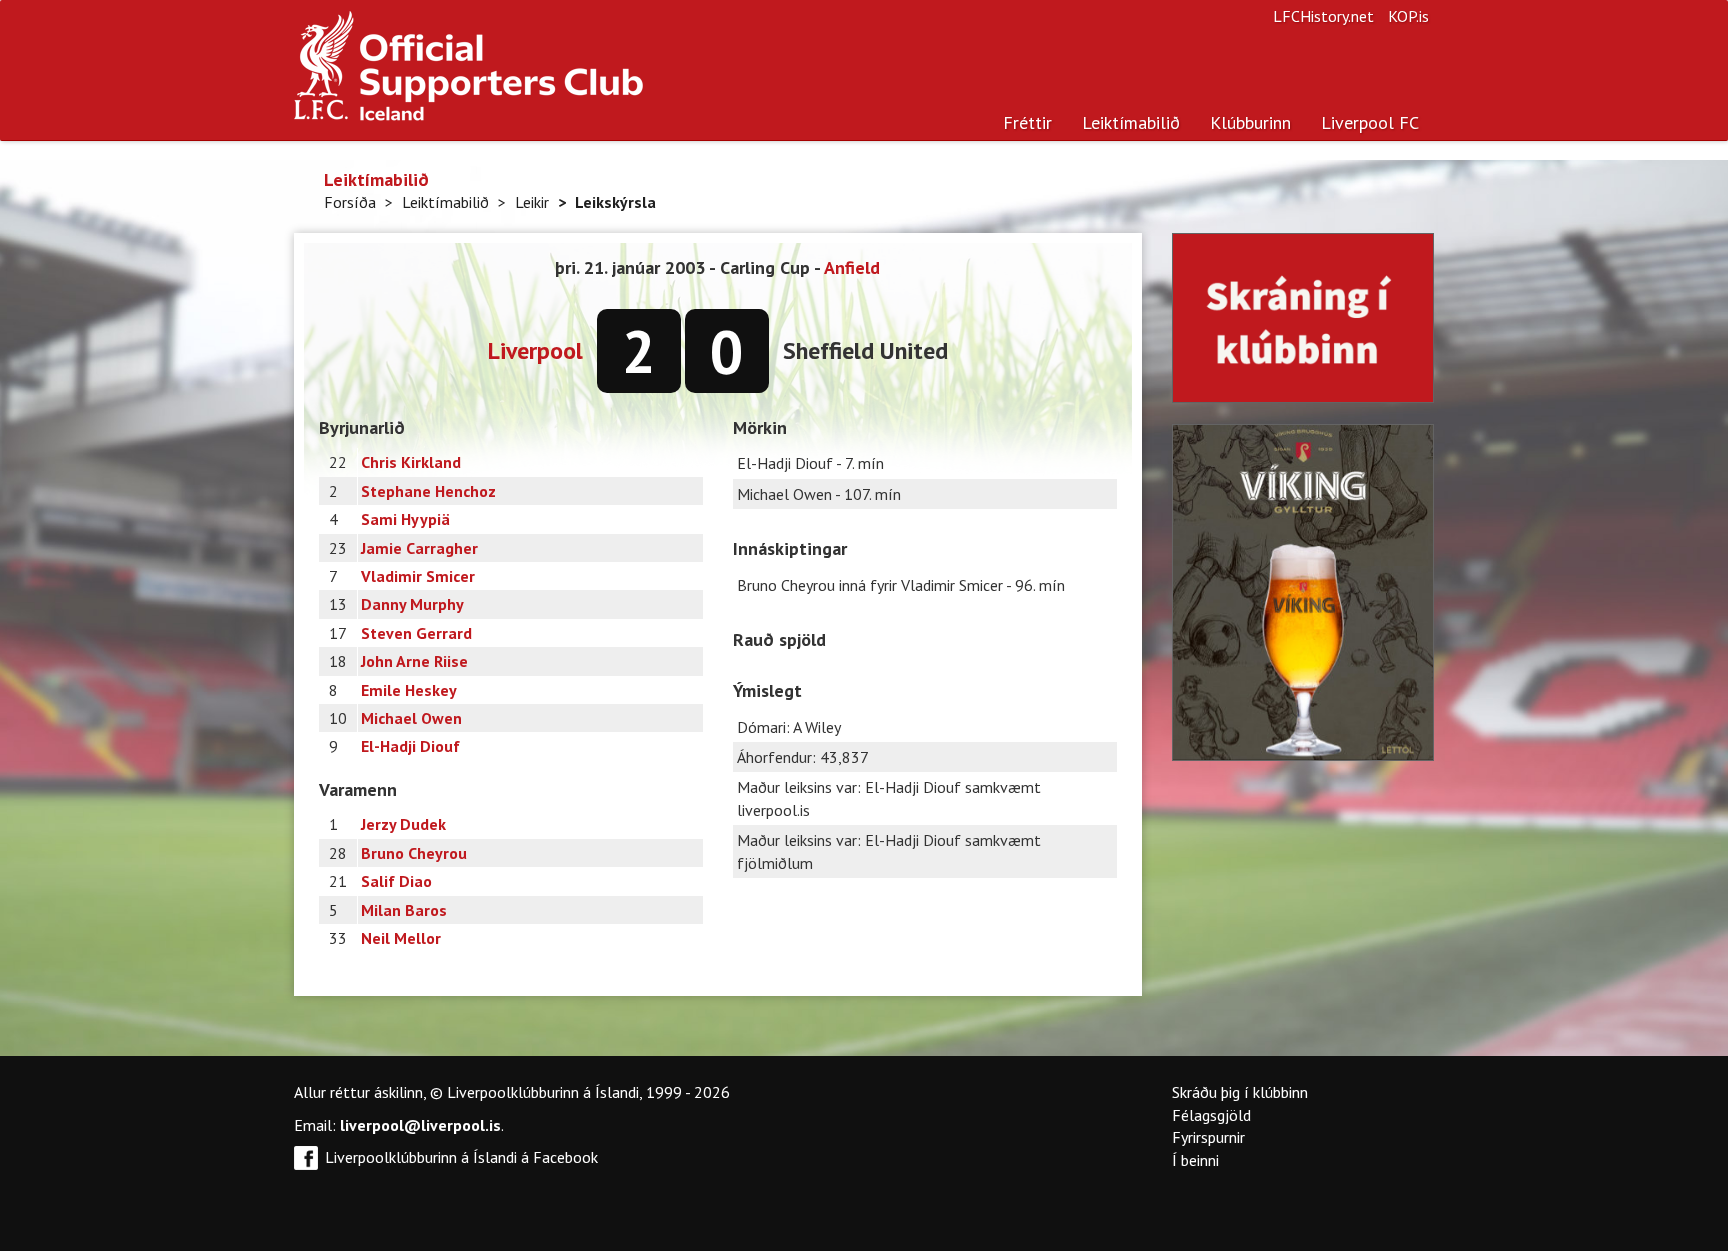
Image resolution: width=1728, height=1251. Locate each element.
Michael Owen (411, 718)
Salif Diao (396, 881)
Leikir (532, 202)
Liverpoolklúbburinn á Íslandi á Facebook (461, 1157)
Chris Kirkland (411, 462)
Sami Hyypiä (405, 519)
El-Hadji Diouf (410, 746)
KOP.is (1408, 16)
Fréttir (1027, 122)
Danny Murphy (412, 604)
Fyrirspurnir (1208, 1137)
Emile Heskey (409, 690)
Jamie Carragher (419, 548)
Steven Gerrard (416, 633)
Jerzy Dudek (403, 824)
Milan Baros (404, 910)
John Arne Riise (414, 661)
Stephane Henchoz (428, 491)
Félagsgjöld (1211, 1115)
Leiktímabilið (1131, 122)
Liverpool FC (1370, 122)
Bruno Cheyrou (414, 853)
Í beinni (1195, 1160)
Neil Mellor (401, 938)
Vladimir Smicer (418, 576)
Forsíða (350, 202)
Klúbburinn (1250, 122)
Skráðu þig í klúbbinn (1240, 1092)
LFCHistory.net (1323, 16)
